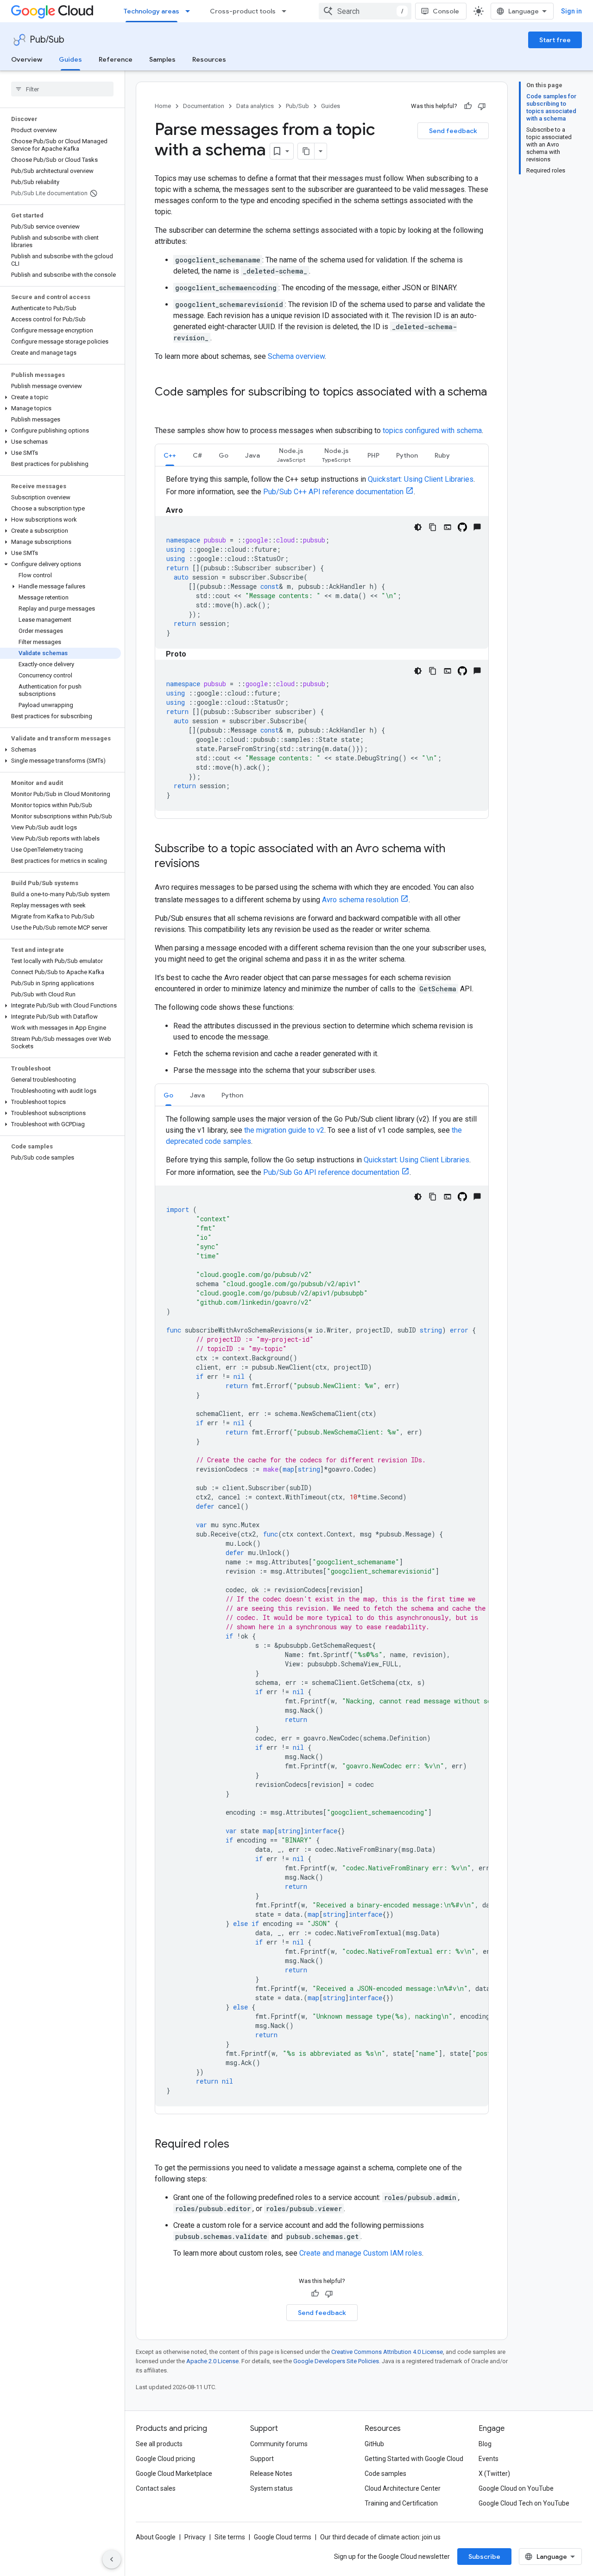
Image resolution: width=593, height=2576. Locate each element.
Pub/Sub (47, 40)
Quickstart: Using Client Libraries (421, 479)
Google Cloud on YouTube (516, 2488)
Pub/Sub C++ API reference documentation (333, 492)
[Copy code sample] (433, 527)
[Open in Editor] (448, 527)
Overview (27, 59)
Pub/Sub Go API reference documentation (331, 1172)
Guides (70, 59)
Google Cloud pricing (165, 2459)
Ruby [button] (442, 455)
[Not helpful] (482, 106)
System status (271, 2488)
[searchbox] (62, 89)
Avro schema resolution (360, 900)
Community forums (279, 2444)
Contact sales (156, 2488)
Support (262, 2459)
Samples (162, 59)
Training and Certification (401, 2503)
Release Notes (271, 2474)
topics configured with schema (432, 430)
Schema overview (296, 356)
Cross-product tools (243, 11)
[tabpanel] (322, 642)
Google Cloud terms (283, 2537)
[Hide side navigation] (112, 2559)
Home (163, 106)
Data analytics (255, 106)
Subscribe (484, 2557)
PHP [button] (373, 455)
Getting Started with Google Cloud (414, 2459)
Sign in (571, 11)
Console (446, 11)
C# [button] (197, 455)
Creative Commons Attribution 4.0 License (387, 2352)
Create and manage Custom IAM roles (361, 2253)
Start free (555, 40)
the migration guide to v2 (284, 1130)
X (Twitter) (494, 2474)
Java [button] (252, 455)
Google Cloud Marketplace (174, 2474)
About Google (156, 2537)
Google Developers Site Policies (336, 2361)
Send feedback (453, 131)
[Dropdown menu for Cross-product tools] (287, 11)
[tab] (170, 455)
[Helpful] (468, 106)
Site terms (230, 2537)
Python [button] (407, 455)
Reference (116, 59)
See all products (159, 2444)
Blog (485, 2444)
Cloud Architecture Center (403, 2488)
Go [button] (224, 455)
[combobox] (365, 11)
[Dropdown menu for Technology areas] (190, 11)
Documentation (204, 106)
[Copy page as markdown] (306, 151)
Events (489, 2459)
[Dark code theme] (418, 527)
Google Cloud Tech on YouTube (524, 2503)
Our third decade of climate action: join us (380, 2537)
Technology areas (151, 11)
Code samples (385, 2474)
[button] (60, 397)
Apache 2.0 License (212, 2361)
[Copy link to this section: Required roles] (239, 2145)
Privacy (195, 2537)
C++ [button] (170, 455)
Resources (209, 59)
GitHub (374, 2444)
